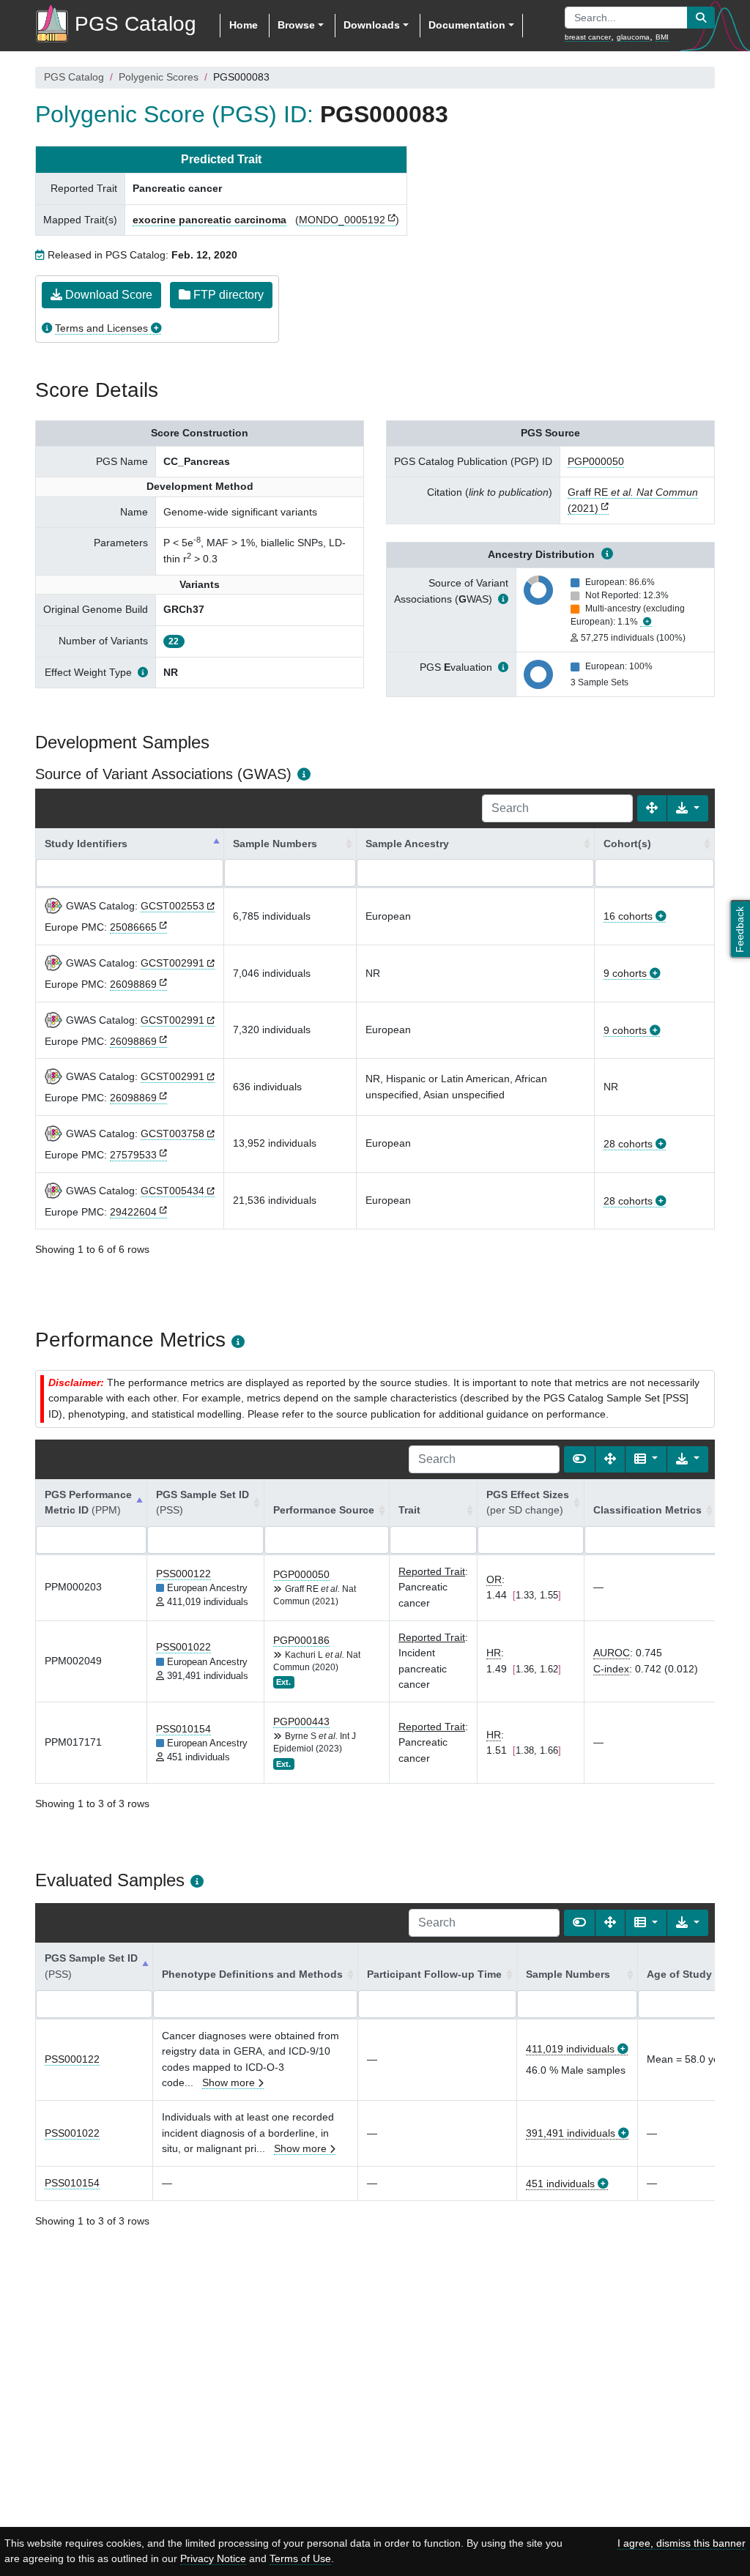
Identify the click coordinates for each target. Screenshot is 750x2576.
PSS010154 (183, 1729)
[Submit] (701, 18)
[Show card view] (579, 1459)
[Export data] (688, 808)
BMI (662, 37)
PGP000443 (301, 1721)
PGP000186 (301, 1640)
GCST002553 (172, 906)
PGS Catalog (74, 77)
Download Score (107, 295)
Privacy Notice (213, 2558)
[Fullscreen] (652, 808)
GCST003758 (172, 1133)
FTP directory (227, 295)
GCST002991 (172, 963)
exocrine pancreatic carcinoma (209, 220)
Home (244, 25)
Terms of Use (300, 2558)
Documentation (467, 25)
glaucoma (633, 37)
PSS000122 (183, 1574)
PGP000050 (596, 461)
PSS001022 (183, 1647)
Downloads (372, 25)
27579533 (133, 1155)
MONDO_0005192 (342, 220)
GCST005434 (172, 1191)
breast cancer (588, 37)
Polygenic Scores (159, 77)
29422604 (133, 1212)
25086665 (133, 927)
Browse (296, 25)
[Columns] (646, 1459)
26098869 (133, 984)
